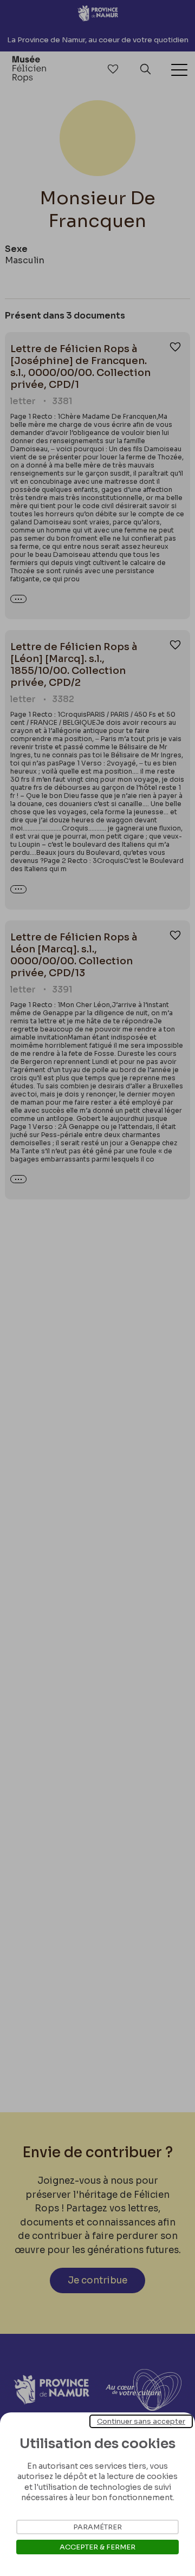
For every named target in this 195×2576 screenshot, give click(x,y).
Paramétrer (97, 2527)
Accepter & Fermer (97, 2547)
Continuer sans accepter (141, 2421)
